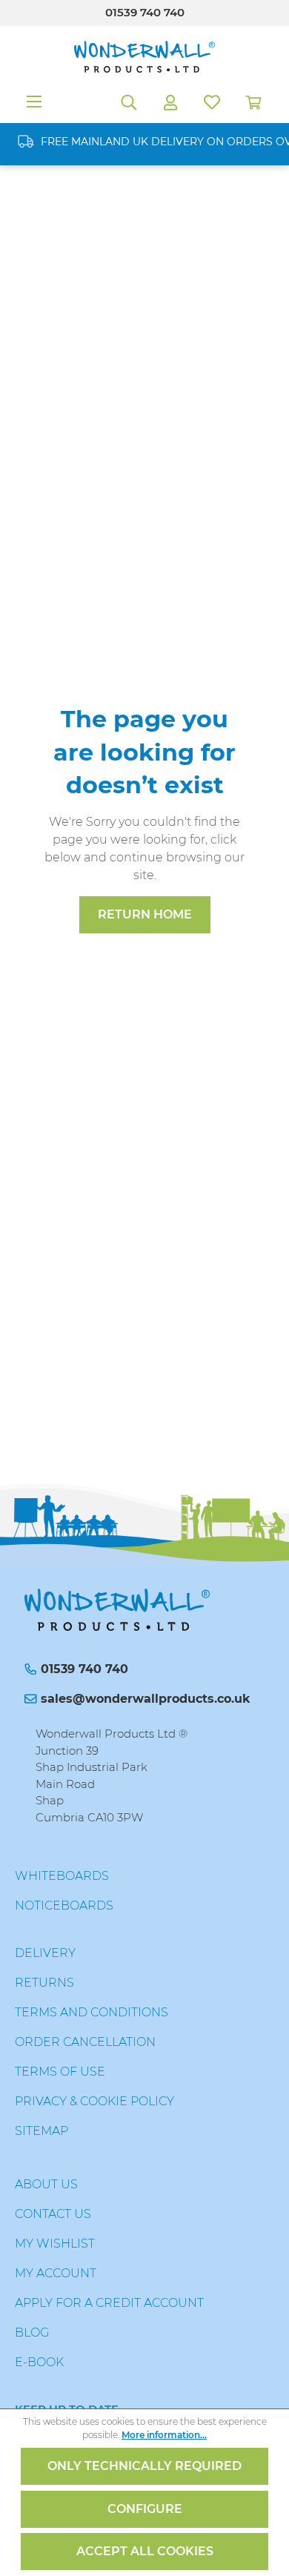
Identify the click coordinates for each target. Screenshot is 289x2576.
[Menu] (34, 102)
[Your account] (170, 102)
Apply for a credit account (109, 2303)
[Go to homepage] (144, 57)
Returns (44, 1983)
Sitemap (41, 2131)
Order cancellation (85, 2042)
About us (46, 2184)
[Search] (129, 102)
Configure (145, 2509)
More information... (164, 2435)
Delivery (45, 1953)
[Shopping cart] (253, 102)
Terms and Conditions (92, 2012)
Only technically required (144, 2466)
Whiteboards (62, 1876)
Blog (32, 2332)
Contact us (53, 2214)
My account (56, 2273)
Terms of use (60, 2072)
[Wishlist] (212, 102)
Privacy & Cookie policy (94, 2101)
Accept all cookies (145, 2551)
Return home (145, 914)
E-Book (39, 2362)
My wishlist (55, 2244)
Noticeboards (64, 1905)
